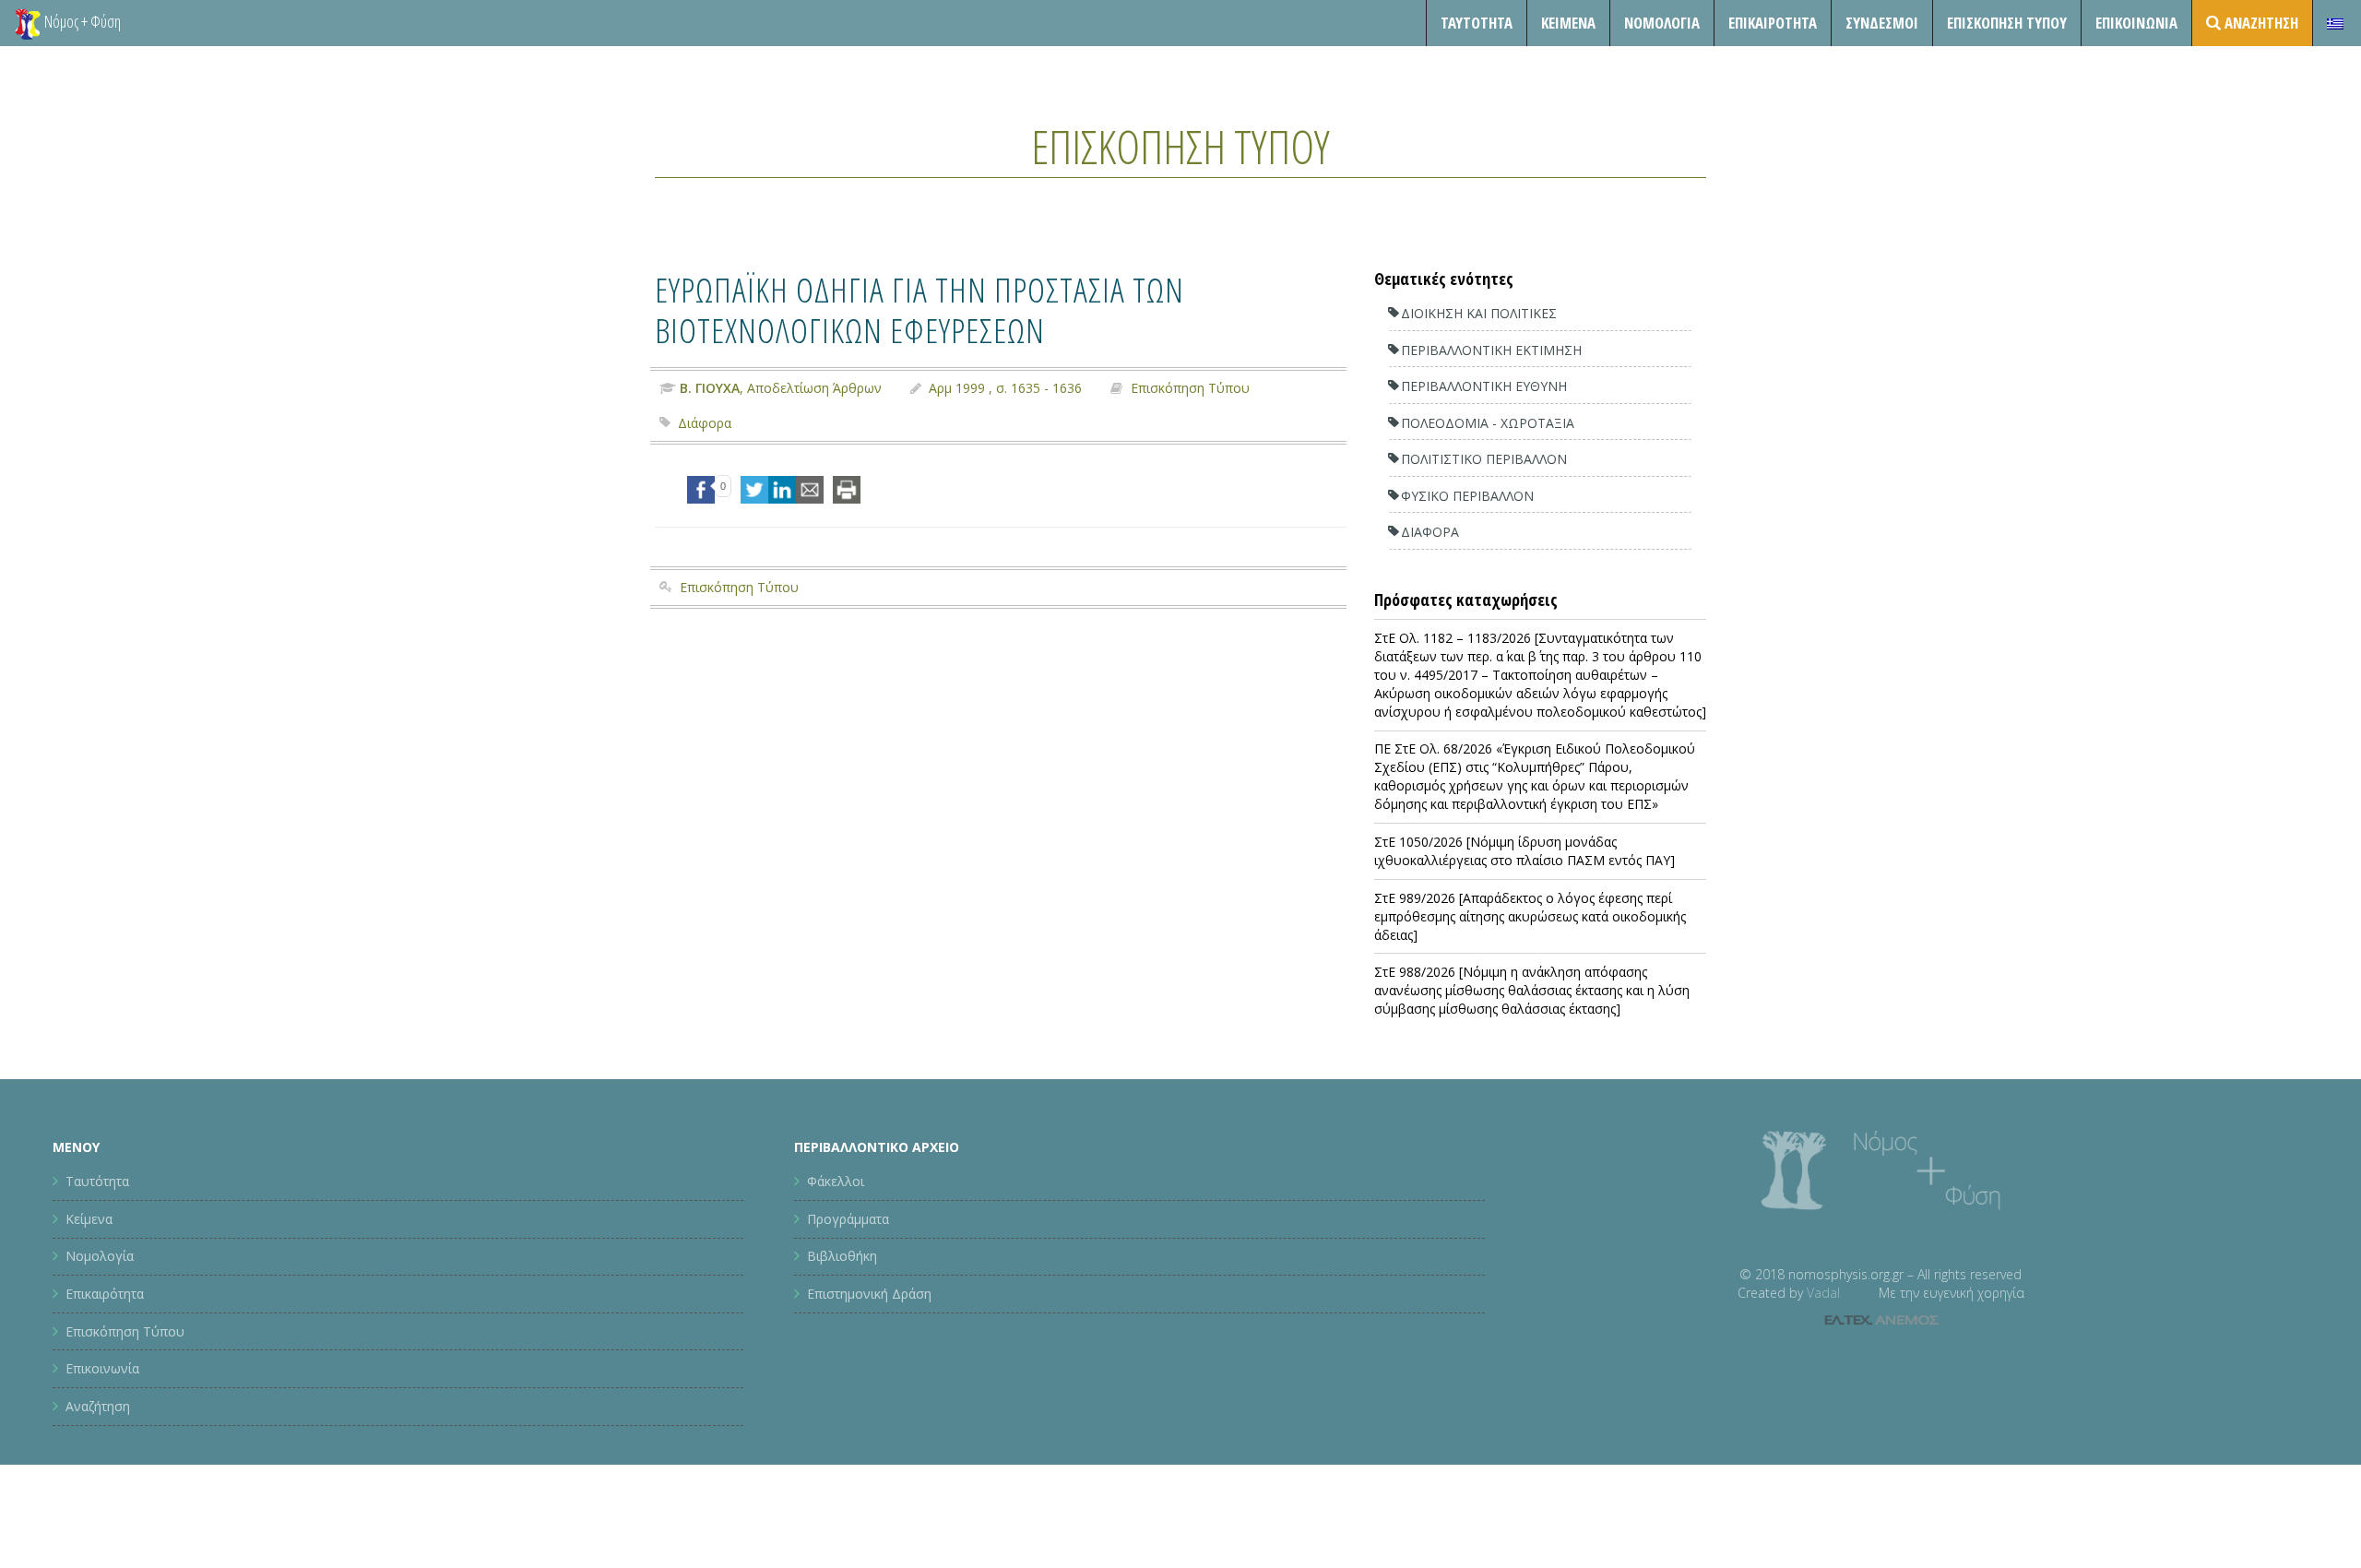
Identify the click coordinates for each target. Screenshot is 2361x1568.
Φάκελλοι (836, 1181)
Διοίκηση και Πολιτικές (1479, 313)
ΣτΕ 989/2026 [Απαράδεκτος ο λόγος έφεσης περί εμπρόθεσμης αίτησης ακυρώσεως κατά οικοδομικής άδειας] (1530, 916)
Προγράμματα (848, 1219)
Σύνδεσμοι (1882, 23)
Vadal (1823, 1293)
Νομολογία (1662, 23)
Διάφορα (705, 423)
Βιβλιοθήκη (842, 1256)
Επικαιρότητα (105, 1294)
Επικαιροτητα (1773, 23)
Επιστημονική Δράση (869, 1294)
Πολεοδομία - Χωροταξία (1488, 423)
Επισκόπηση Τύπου (2007, 23)
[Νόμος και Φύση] (28, 23)
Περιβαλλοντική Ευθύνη (1484, 386)
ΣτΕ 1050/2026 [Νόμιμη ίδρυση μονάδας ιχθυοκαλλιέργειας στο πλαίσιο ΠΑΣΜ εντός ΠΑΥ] (1525, 851)
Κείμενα (1568, 23)
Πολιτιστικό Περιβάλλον (1484, 459)
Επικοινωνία (2136, 23)
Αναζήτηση (98, 1406)
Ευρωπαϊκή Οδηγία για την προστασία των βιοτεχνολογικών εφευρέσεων (919, 309)
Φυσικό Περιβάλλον (1467, 496)
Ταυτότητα (1477, 23)
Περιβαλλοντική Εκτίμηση (1491, 350)
